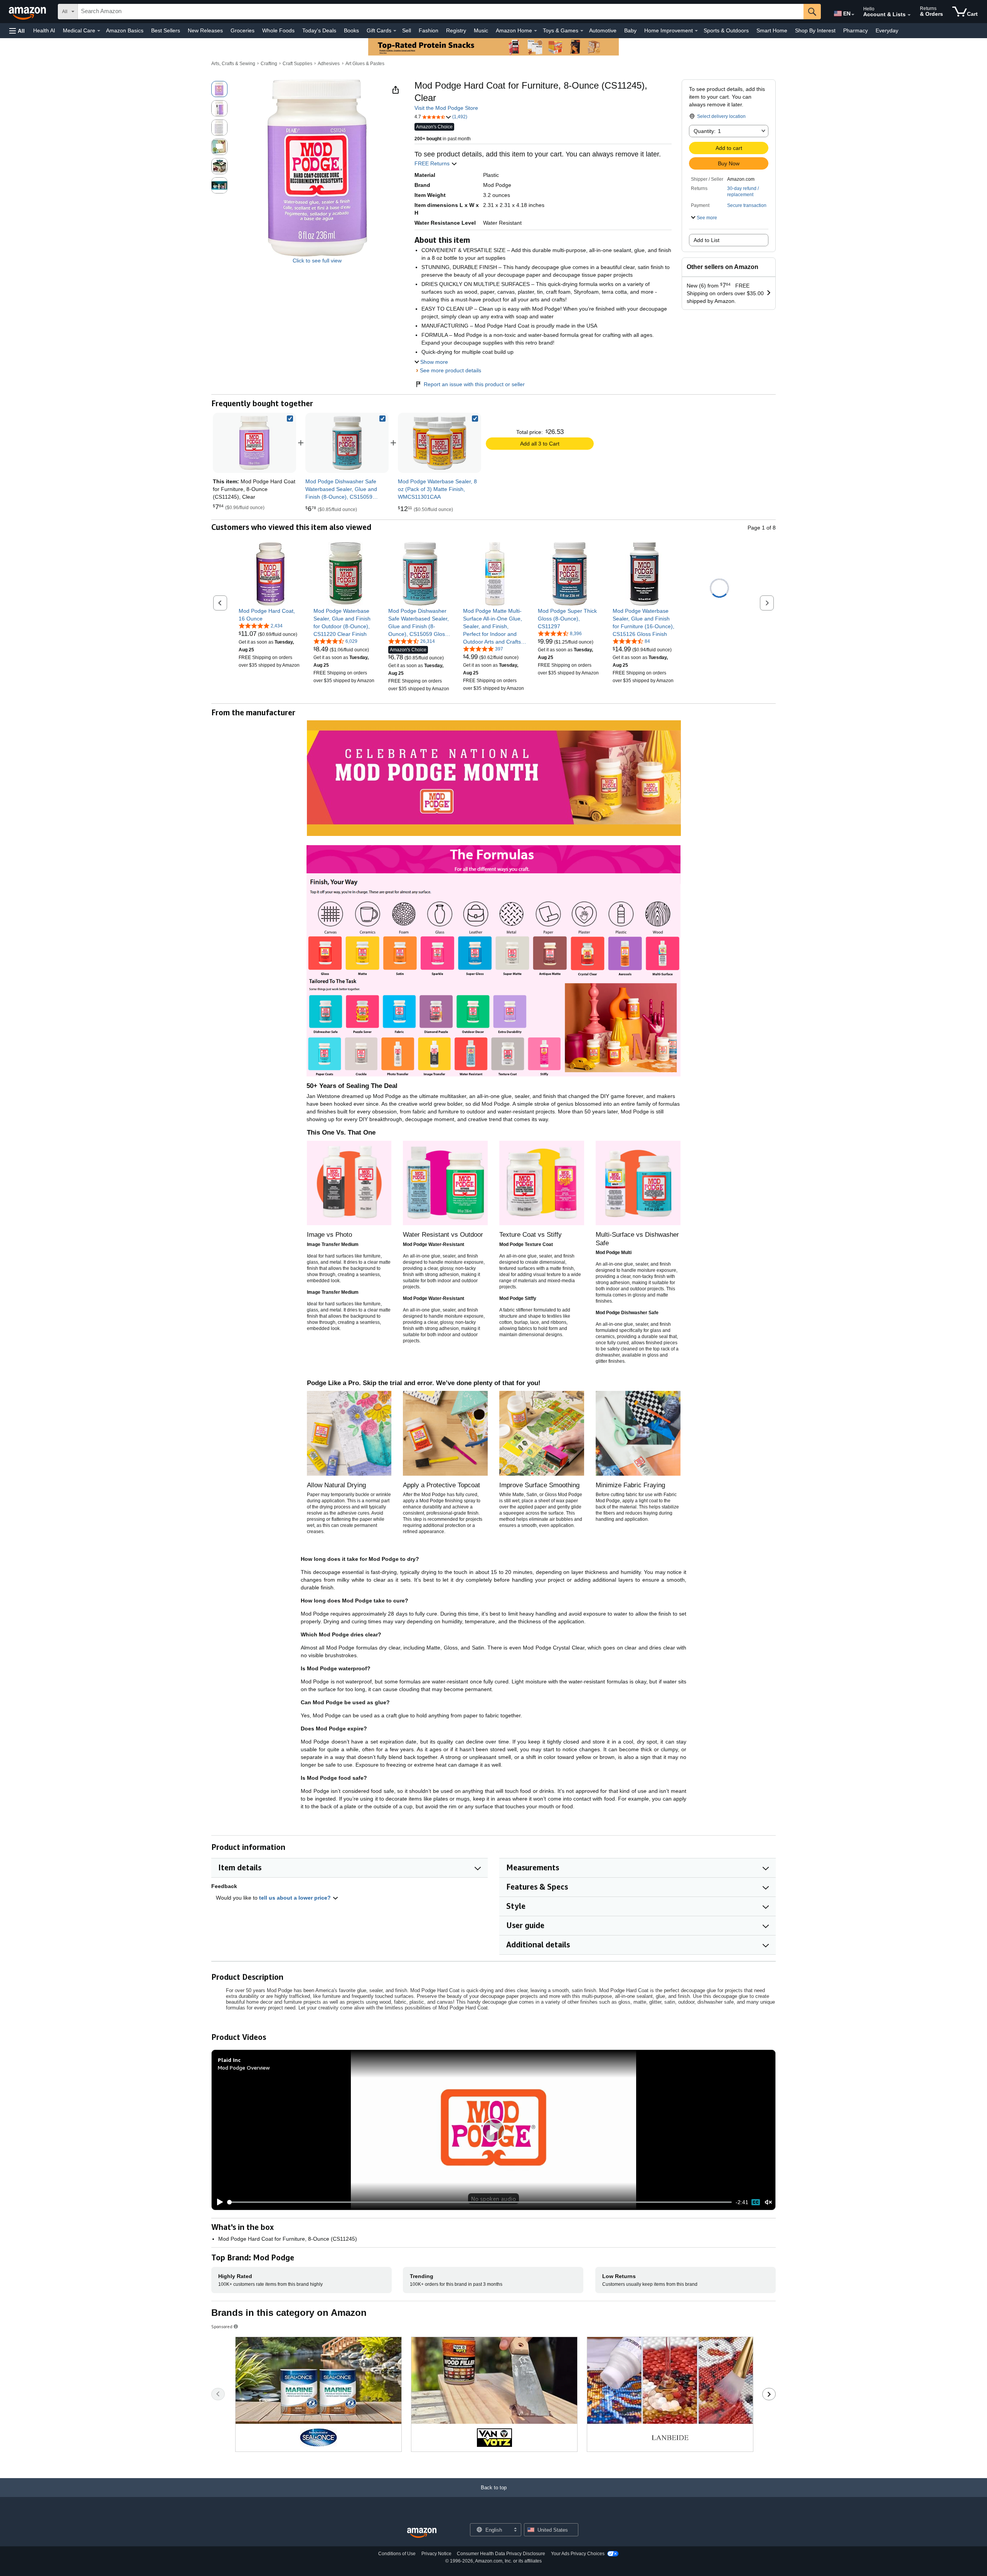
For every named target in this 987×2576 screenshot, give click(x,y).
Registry (456, 30)
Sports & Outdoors (726, 30)
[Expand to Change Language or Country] (853, 15)
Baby (630, 30)
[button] (17, 31)
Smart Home (772, 30)
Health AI (44, 30)
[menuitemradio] (756, 2202)
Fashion (429, 30)
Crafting (269, 64)
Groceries (243, 30)
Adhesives (329, 64)
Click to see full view (317, 261)
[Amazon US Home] (422, 2533)
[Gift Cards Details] (395, 31)
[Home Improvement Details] (696, 31)
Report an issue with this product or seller (474, 384)
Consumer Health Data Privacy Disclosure (501, 2554)
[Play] (218, 2202)
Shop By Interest (815, 30)
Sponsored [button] (222, 2326)
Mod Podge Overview (244, 2067)
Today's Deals (319, 30)
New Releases (205, 30)
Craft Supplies (297, 64)
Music (481, 30)
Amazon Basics (125, 30)
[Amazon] (28, 12)
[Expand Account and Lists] (909, 15)
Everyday (887, 30)
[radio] (219, 89)
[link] (347, 443)
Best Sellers (166, 30)
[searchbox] (441, 12)
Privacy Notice (436, 2554)
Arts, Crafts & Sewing (233, 64)
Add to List (707, 240)
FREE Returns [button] (433, 163)
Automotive (603, 30)
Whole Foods (278, 30)
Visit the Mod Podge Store (446, 108)
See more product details (451, 370)
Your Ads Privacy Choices (578, 2554)
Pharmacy (856, 30)
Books (351, 30)
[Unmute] (768, 2202)
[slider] (480, 2202)
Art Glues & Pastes (365, 64)
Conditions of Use (397, 2554)
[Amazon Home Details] (536, 31)
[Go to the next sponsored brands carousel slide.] (769, 2394)
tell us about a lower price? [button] (296, 1898)
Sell (407, 30)
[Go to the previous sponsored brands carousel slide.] (218, 2394)
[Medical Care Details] (99, 31)
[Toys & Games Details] (582, 31)
